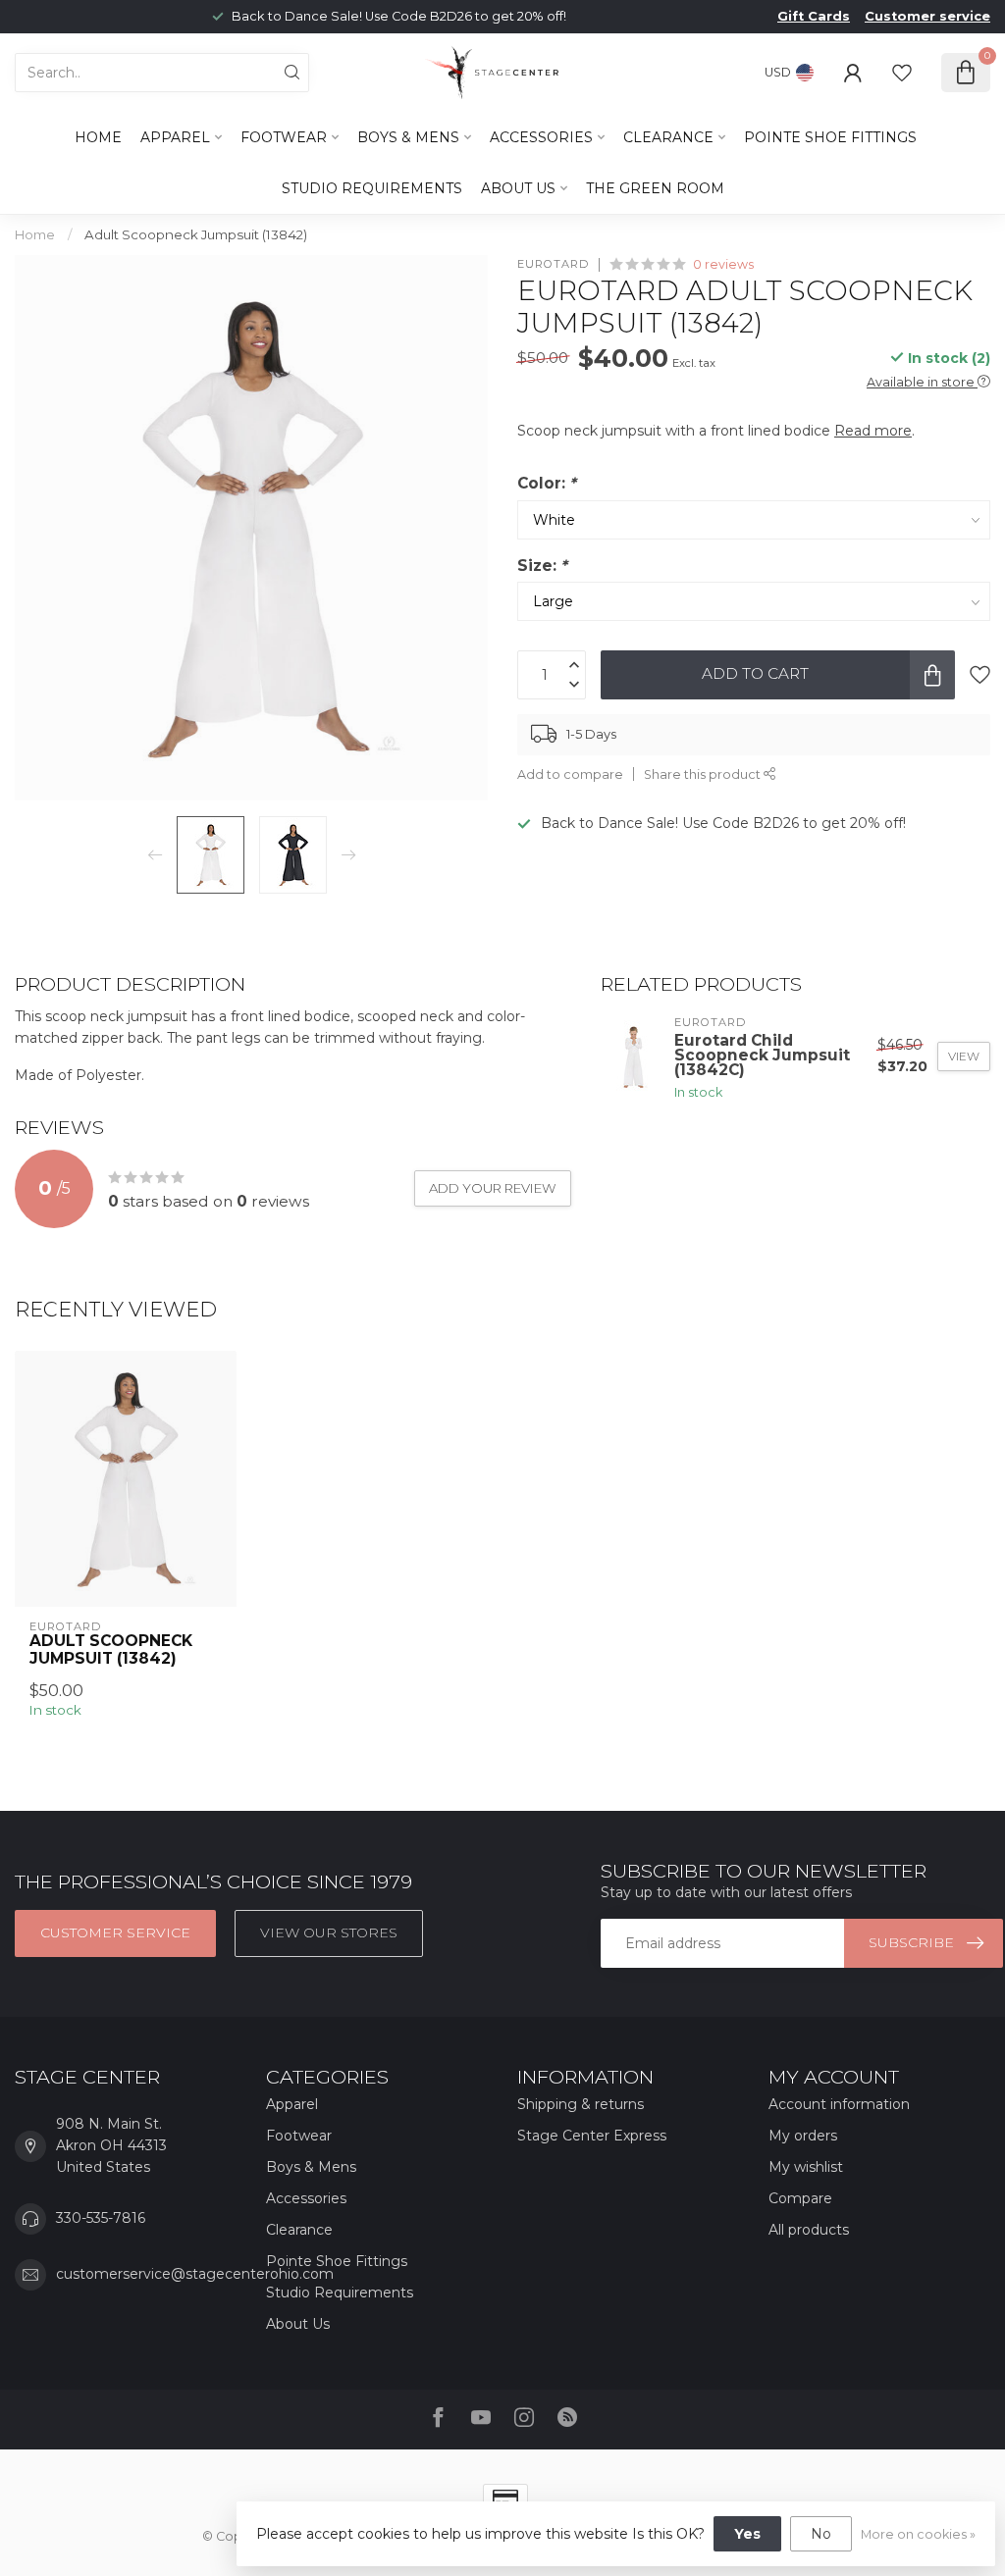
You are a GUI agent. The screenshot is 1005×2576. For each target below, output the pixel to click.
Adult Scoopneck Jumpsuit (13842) (196, 234)
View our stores (329, 1932)
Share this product (704, 774)
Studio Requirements (372, 188)
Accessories (541, 137)
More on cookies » (918, 2534)
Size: (542, 566)
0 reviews (723, 264)
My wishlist (806, 2167)
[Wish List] (902, 73)
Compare (800, 2198)
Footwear (284, 137)
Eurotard (553, 264)
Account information (839, 2104)
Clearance (668, 137)
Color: (547, 483)
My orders (803, 2136)
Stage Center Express (592, 2136)
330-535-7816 (101, 2218)
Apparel (175, 137)
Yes (747, 2534)
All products (809, 2230)
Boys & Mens (408, 137)
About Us (518, 188)
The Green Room (655, 188)
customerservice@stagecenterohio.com (195, 2274)
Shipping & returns (581, 2104)
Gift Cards (814, 16)
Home (98, 137)
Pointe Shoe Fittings (830, 137)
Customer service (927, 16)
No (821, 2534)
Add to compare (570, 774)
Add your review (493, 1188)
